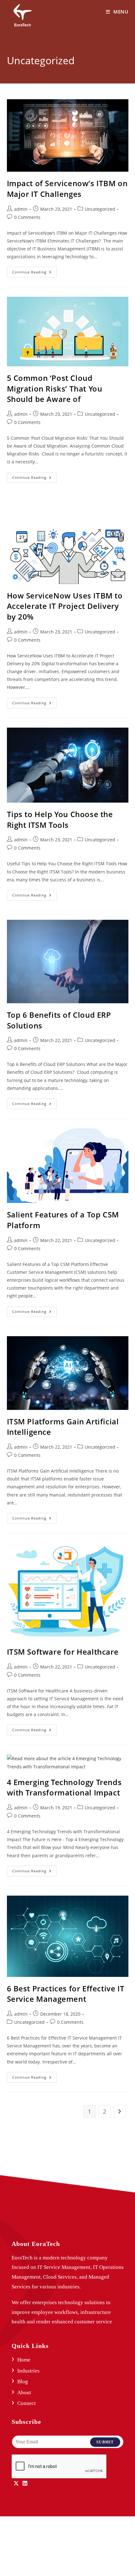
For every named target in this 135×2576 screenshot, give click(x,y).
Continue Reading (35, 271)
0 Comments (27, 217)
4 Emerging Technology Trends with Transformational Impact (64, 1787)
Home (24, 2360)
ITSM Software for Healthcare (63, 1652)
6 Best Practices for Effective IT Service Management (66, 1994)
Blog (23, 2381)
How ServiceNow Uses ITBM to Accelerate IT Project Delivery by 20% (65, 606)
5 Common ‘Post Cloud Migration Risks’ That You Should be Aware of (55, 388)
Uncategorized (100, 209)
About (24, 2393)
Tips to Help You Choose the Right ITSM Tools (60, 819)
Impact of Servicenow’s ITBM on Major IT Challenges (67, 189)
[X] (16, 2484)
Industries (28, 2371)
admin (21, 209)
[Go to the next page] (120, 2111)
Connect (27, 2403)
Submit (105, 2442)
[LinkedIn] (25, 2484)
